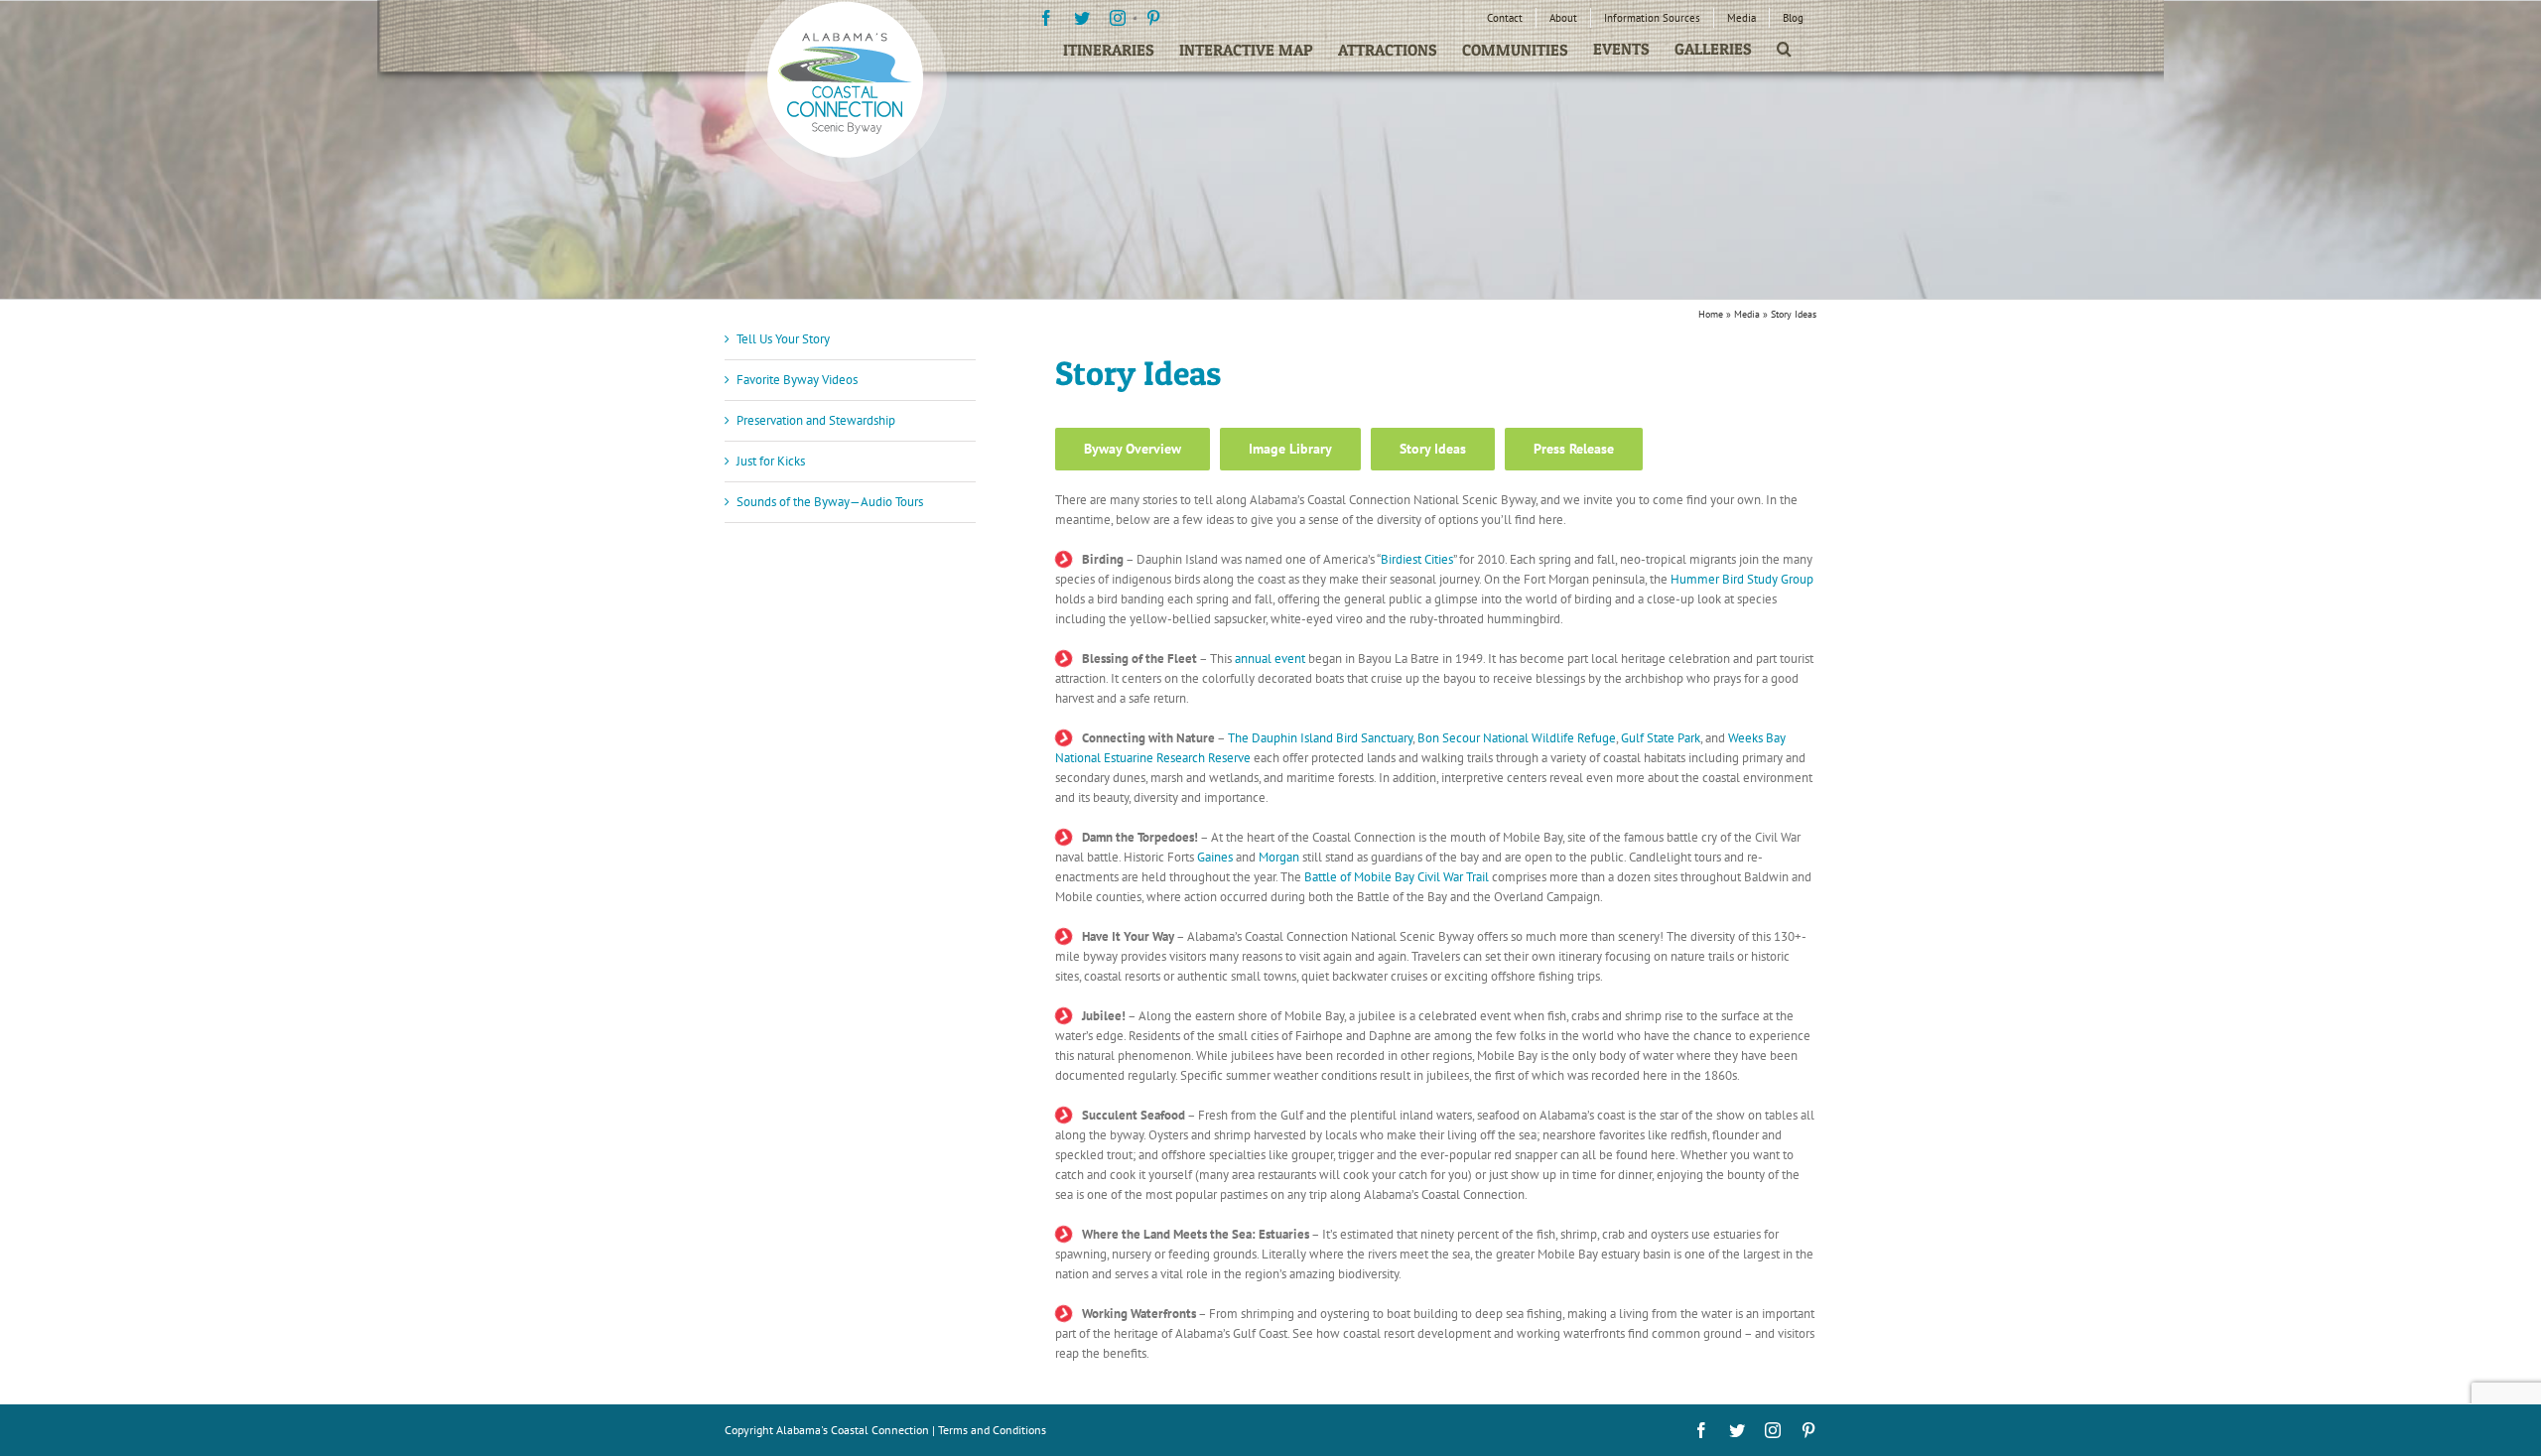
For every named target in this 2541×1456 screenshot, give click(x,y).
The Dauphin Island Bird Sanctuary (1320, 738)
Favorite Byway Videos (797, 380)
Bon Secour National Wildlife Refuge (1517, 738)
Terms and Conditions (992, 1430)
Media (1747, 314)
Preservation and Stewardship (816, 420)
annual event (1270, 659)
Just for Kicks (771, 461)
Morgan (1279, 857)
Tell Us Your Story (783, 339)
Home (1711, 314)
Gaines (1215, 857)
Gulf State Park (1661, 738)
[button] (1784, 49)
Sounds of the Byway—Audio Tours (830, 502)
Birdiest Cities (1417, 559)
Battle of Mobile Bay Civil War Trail (1397, 877)
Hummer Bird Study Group (1742, 579)
